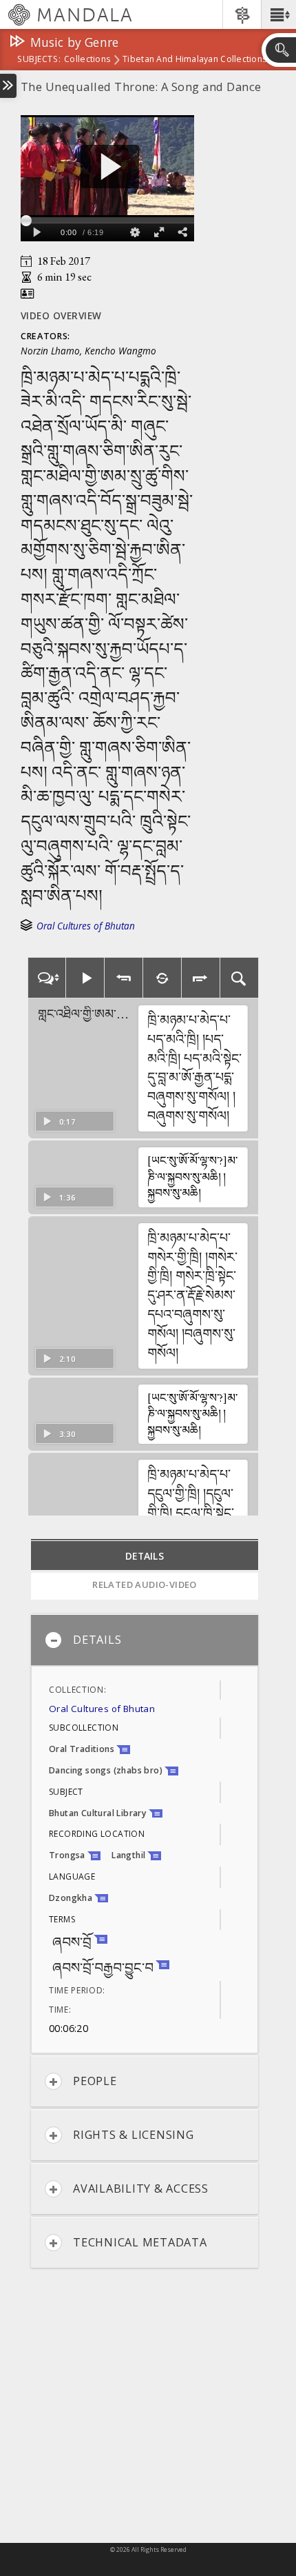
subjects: (39, 60)
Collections (87, 60)
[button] (278, 14)
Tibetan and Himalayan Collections (194, 60)
